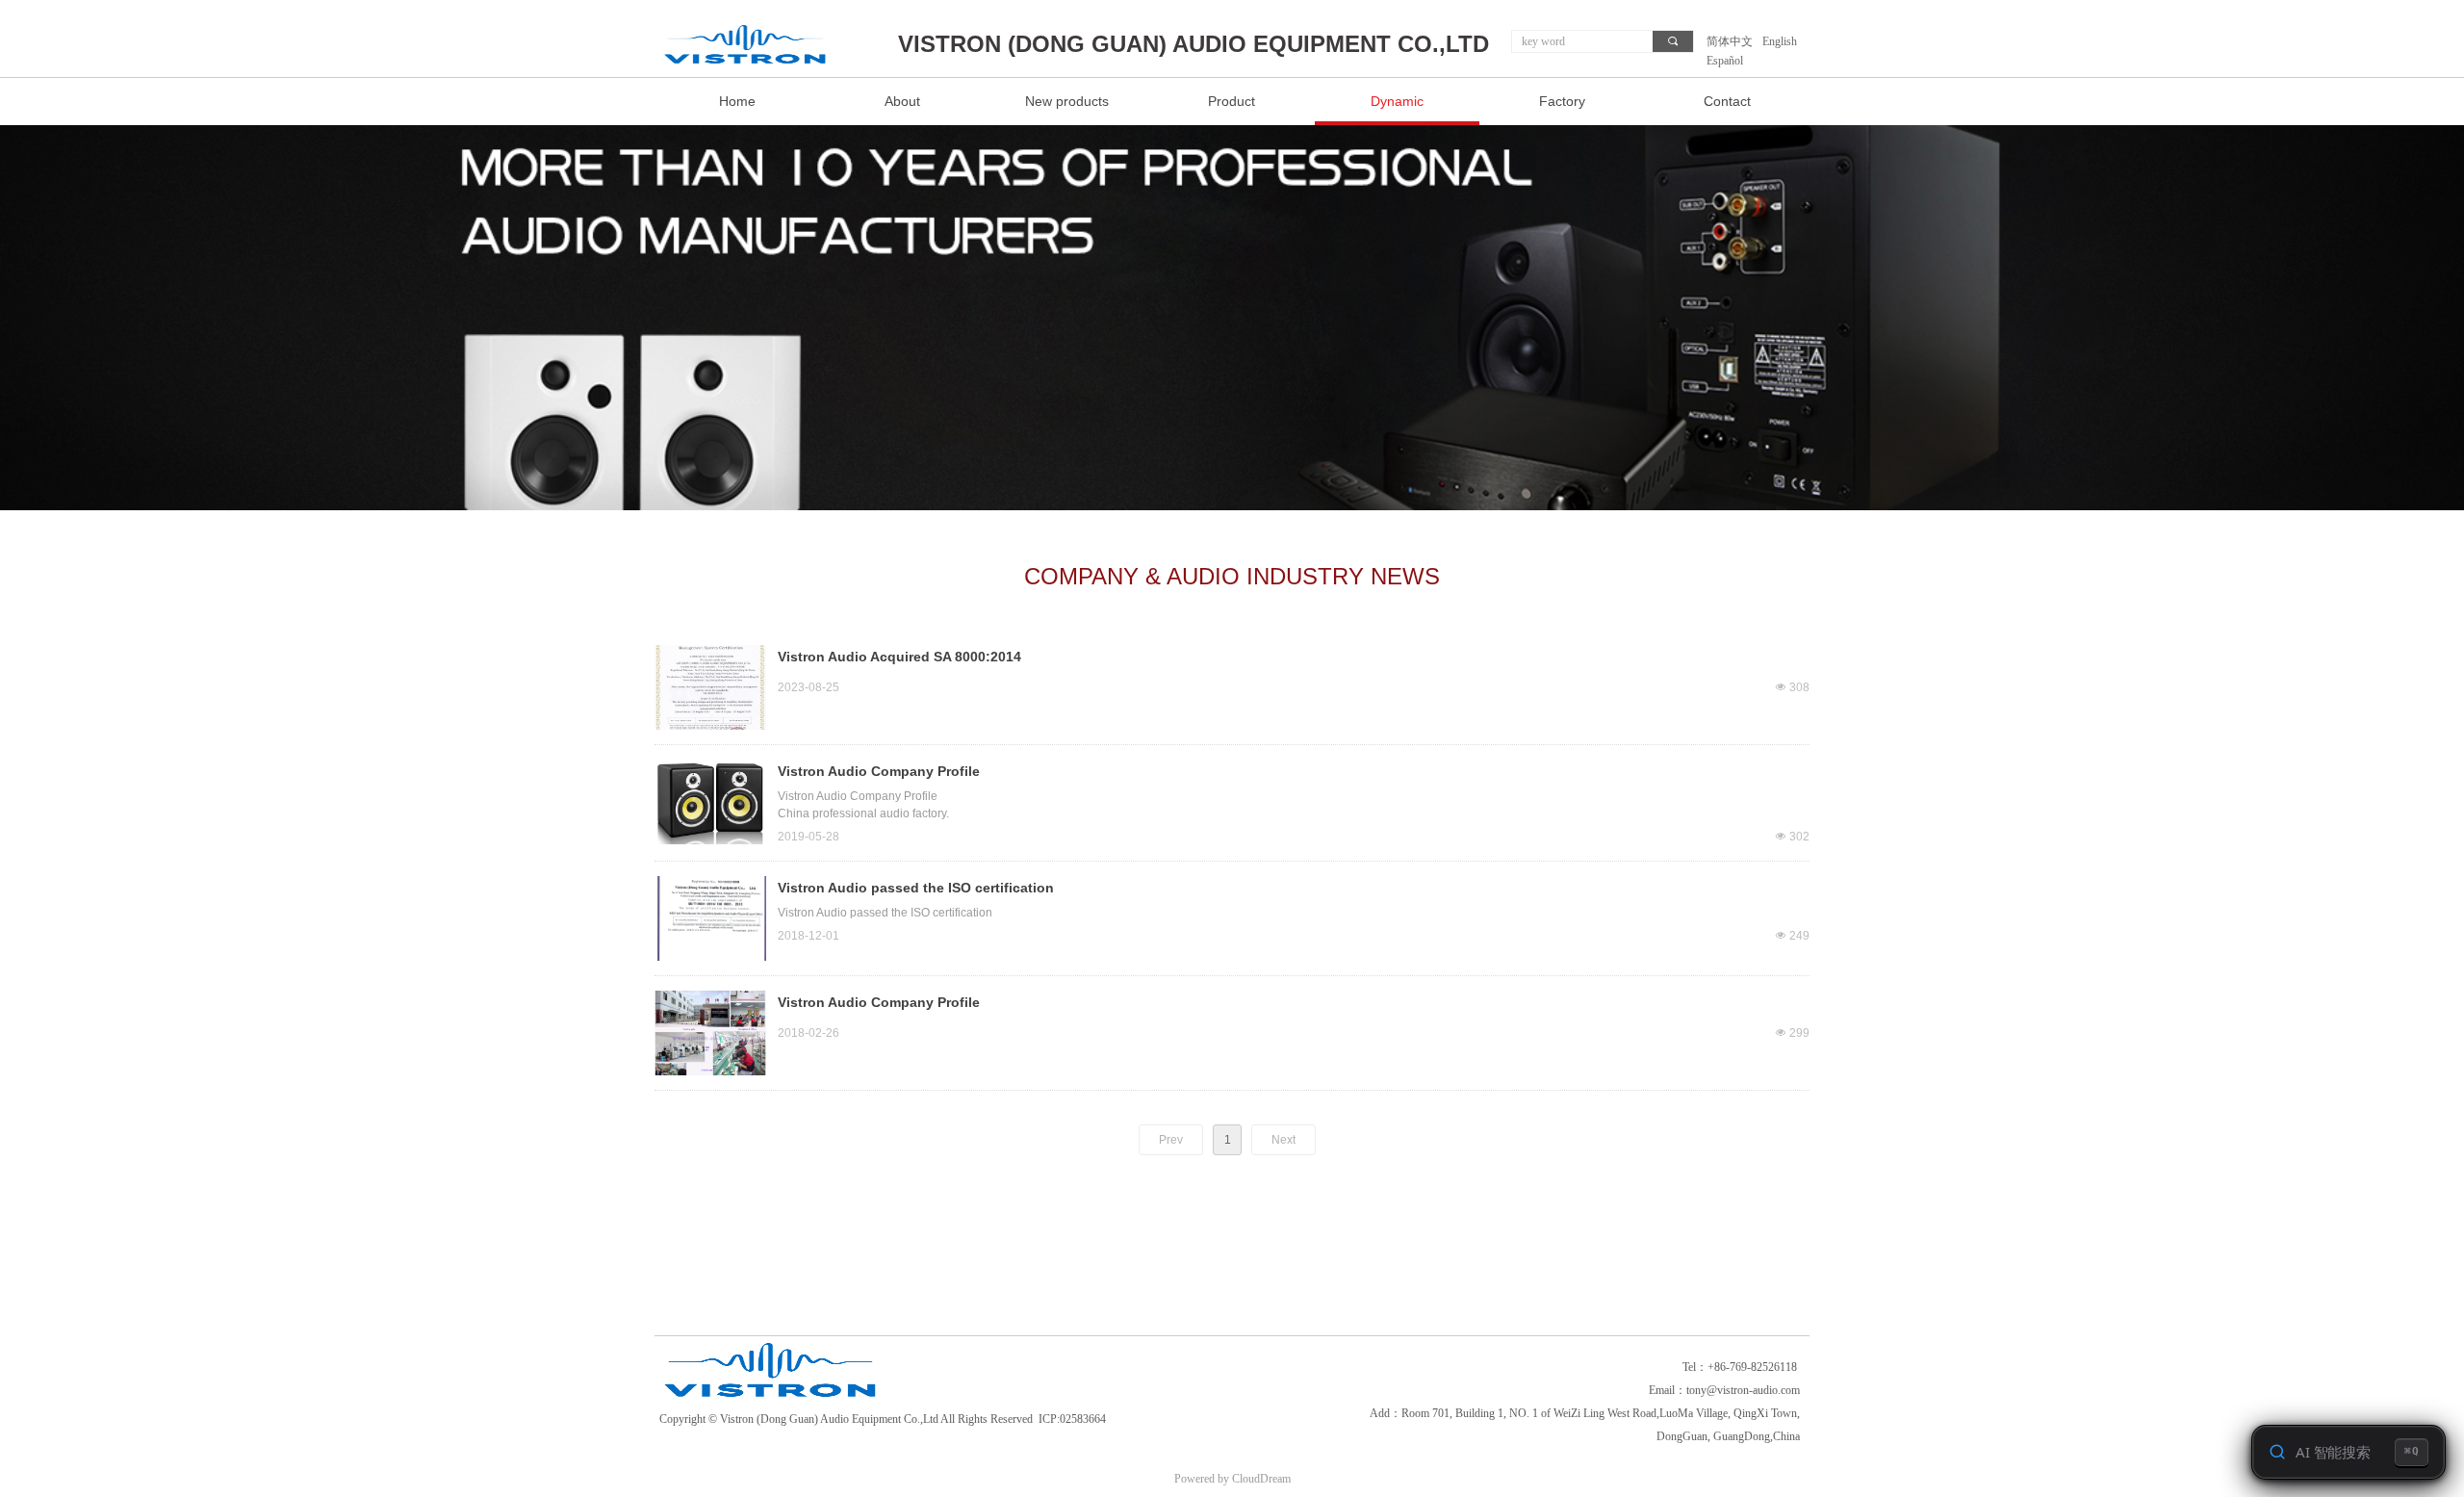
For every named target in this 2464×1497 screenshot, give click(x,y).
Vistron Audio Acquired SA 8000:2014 (899, 657)
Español (1725, 61)
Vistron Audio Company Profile (879, 771)
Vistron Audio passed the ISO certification (916, 888)
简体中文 (1730, 41)
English (1780, 41)
